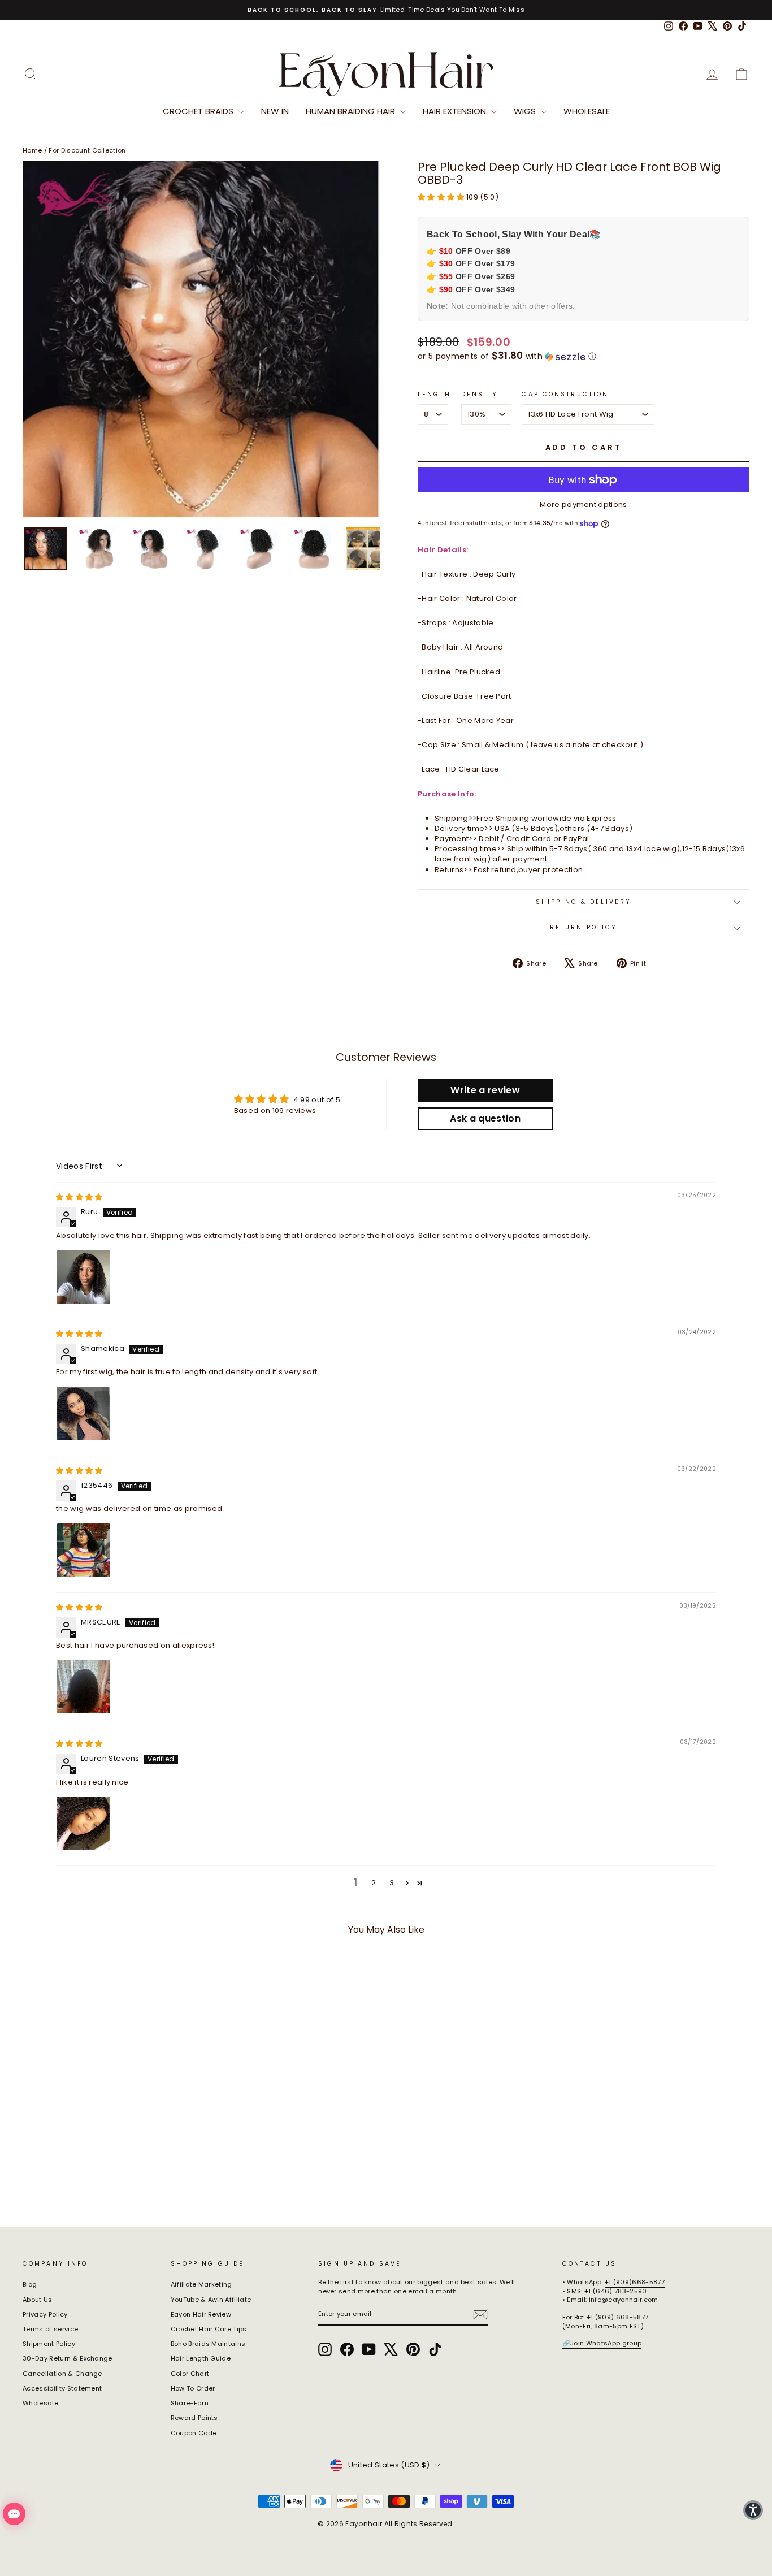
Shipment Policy (49, 2344)
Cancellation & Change (62, 2374)
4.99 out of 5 (317, 1100)
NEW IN (275, 111)
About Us (38, 2300)
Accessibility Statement (62, 2388)
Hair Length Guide (201, 2358)
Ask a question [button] (485, 1118)
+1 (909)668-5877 (635, 2282)
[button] (442, 197)
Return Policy (584, 927)
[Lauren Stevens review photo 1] (83, 1824)
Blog (30, 2284)
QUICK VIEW (109, 2123)
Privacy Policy (45, 2314)
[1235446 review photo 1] (83, 1550)
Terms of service (50, 2329)
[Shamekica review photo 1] (83, 1414)
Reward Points (194, 2418)
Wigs (526, 111)
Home (32, 150)
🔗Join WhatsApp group (602, 2343)
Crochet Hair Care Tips (209, 2329)
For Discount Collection (87, 150)
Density (480, 395)
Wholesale (587, 111)
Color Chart (190, 2374)
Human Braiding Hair (352, 111)
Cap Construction (565, 395)
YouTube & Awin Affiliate (211, 2300)
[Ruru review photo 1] (83, 1277)
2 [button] (374, 1883)
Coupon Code (194, 2433)
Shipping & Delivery (584, 902)
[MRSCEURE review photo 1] (83, 1687)
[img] (79, 1197)
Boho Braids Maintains (208, 2344)
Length (434, 395)
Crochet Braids (199, 111)
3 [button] (392, 1883)
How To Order (193, 2388)
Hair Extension (456, 111)
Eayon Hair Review (201, 2314)
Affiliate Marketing (201, 2284)
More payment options (584, 505)
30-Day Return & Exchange (68, 2358)
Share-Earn (190, 2403)
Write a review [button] (485, 1090)
